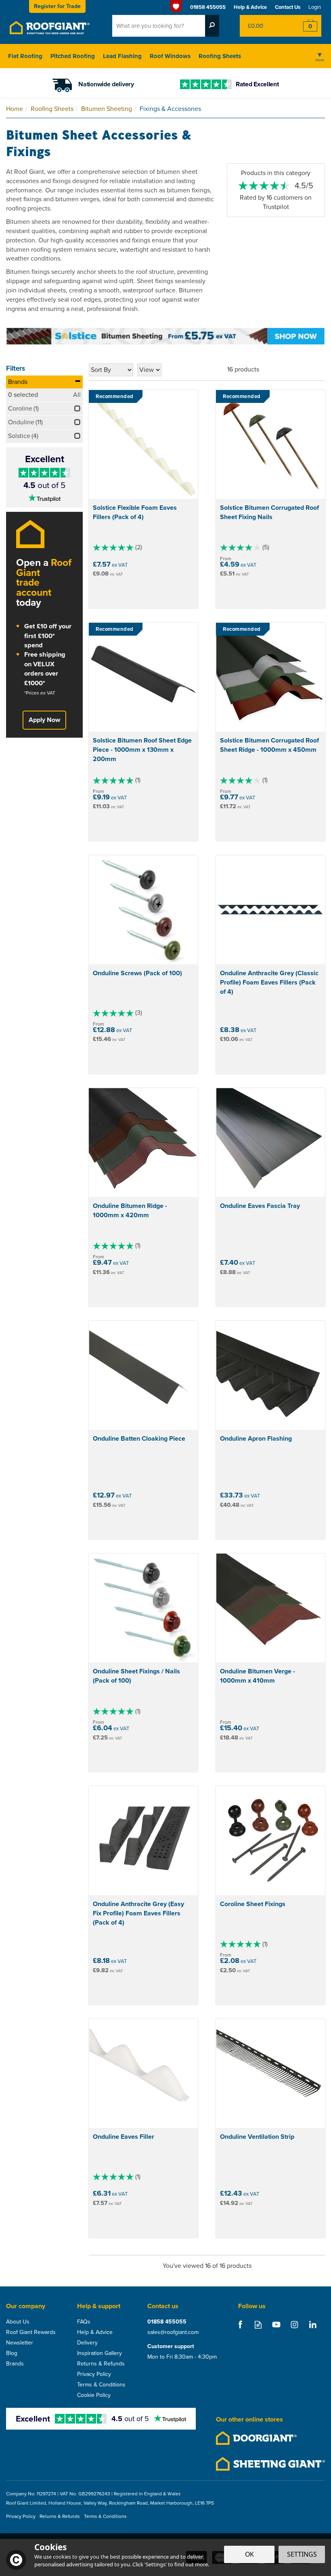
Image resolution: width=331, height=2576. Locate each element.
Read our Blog (258, 2325)
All (77, 395)
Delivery (87, 2343)
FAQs (84, 2322)
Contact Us (288, 7)
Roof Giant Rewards (31, 2332)
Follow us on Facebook (240, 2325)
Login (315, 7)
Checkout (305, 26)
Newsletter (20, 2343)
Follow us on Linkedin (313, 2325)
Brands (18, 382)
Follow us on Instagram (294, 2325)
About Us (18, 2322)
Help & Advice (95, 2332)
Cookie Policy (94, 2395)
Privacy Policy (94, 2374)
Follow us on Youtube (276, 2325)
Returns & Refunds (101, 2364)
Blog (12, 2353)
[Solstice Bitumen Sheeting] (165, 335)
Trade (57, 6)
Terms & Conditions (101, 2385)
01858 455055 (167, 2322)
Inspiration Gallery (100, 2353)
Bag (264, 26)
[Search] (212, 26)
